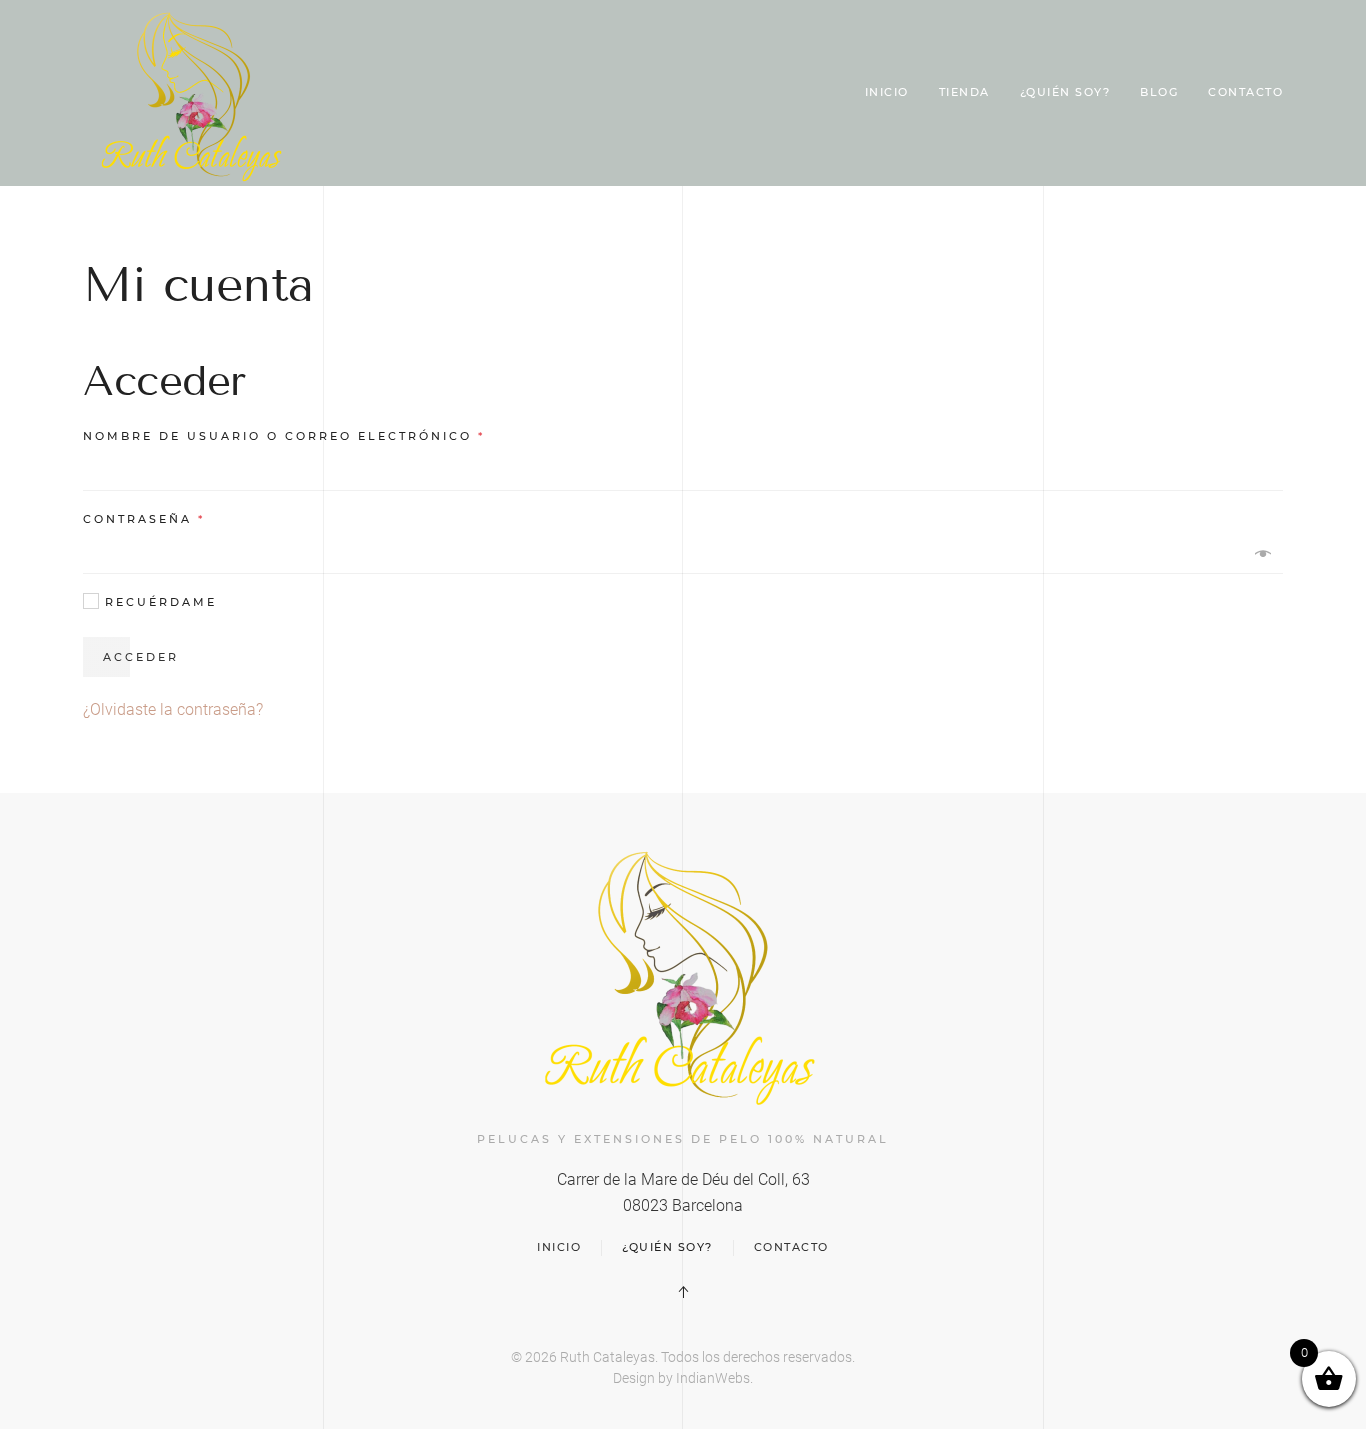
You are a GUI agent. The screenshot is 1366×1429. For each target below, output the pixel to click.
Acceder (141, 657)
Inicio (887, 92)
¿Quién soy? (1065, 92)
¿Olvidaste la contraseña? (173, 709)
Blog (1159, 92)
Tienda (964, 92)
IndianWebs (713, 1378)
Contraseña (144, 519)
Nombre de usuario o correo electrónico (284, 436)
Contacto (1245, 92)
